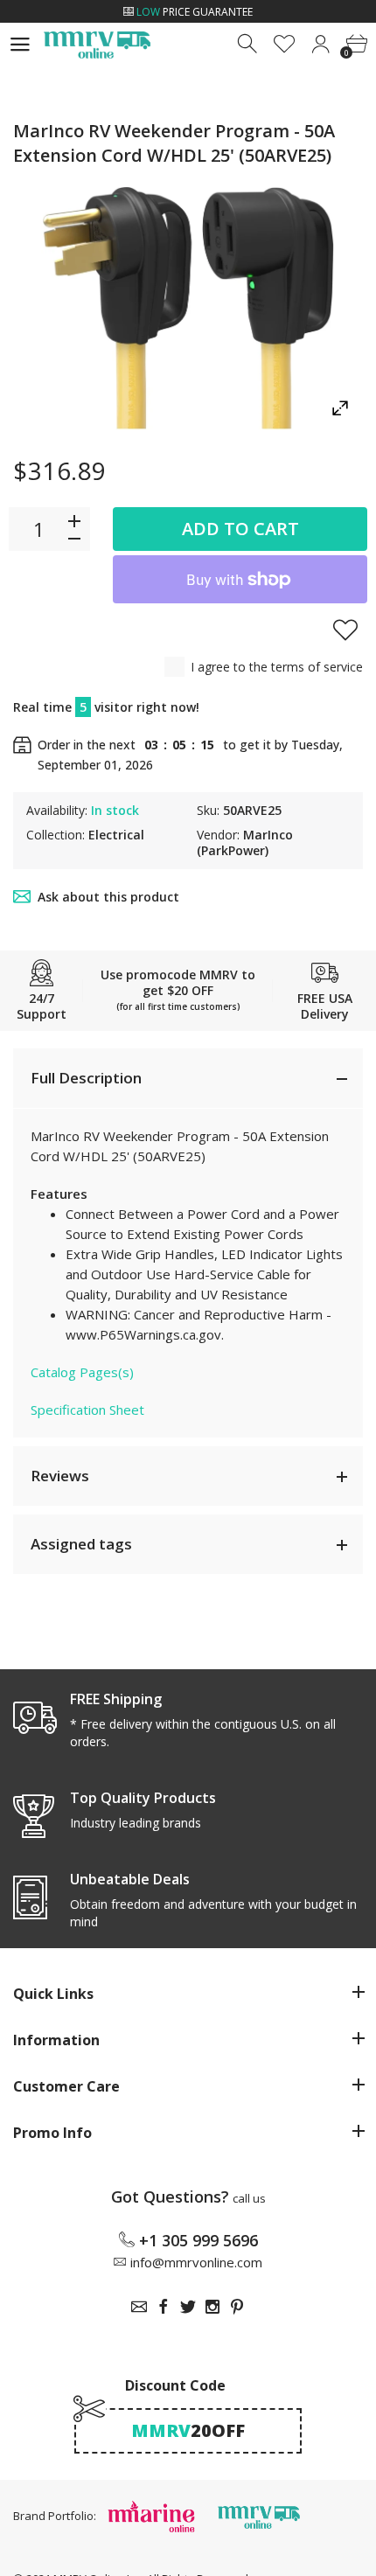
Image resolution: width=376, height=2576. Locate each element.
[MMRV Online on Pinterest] (237, 2307)
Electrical (116, 835)
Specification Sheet (87, 1410)
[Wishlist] (285, 44)
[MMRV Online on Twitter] (188, 2307)
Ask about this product (108, 897)
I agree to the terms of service (277, 667)
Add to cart (240, 529)
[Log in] (320, 44)
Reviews (60, 1476)
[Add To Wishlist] (345, 630)
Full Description (86, 1078)
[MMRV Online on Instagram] (212, 2307)
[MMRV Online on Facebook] (164, 2307)
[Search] (249, 44)
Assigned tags (81, 1544)
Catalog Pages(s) (82, 1372)
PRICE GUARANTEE (195, 12)
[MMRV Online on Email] (139, 2307)
